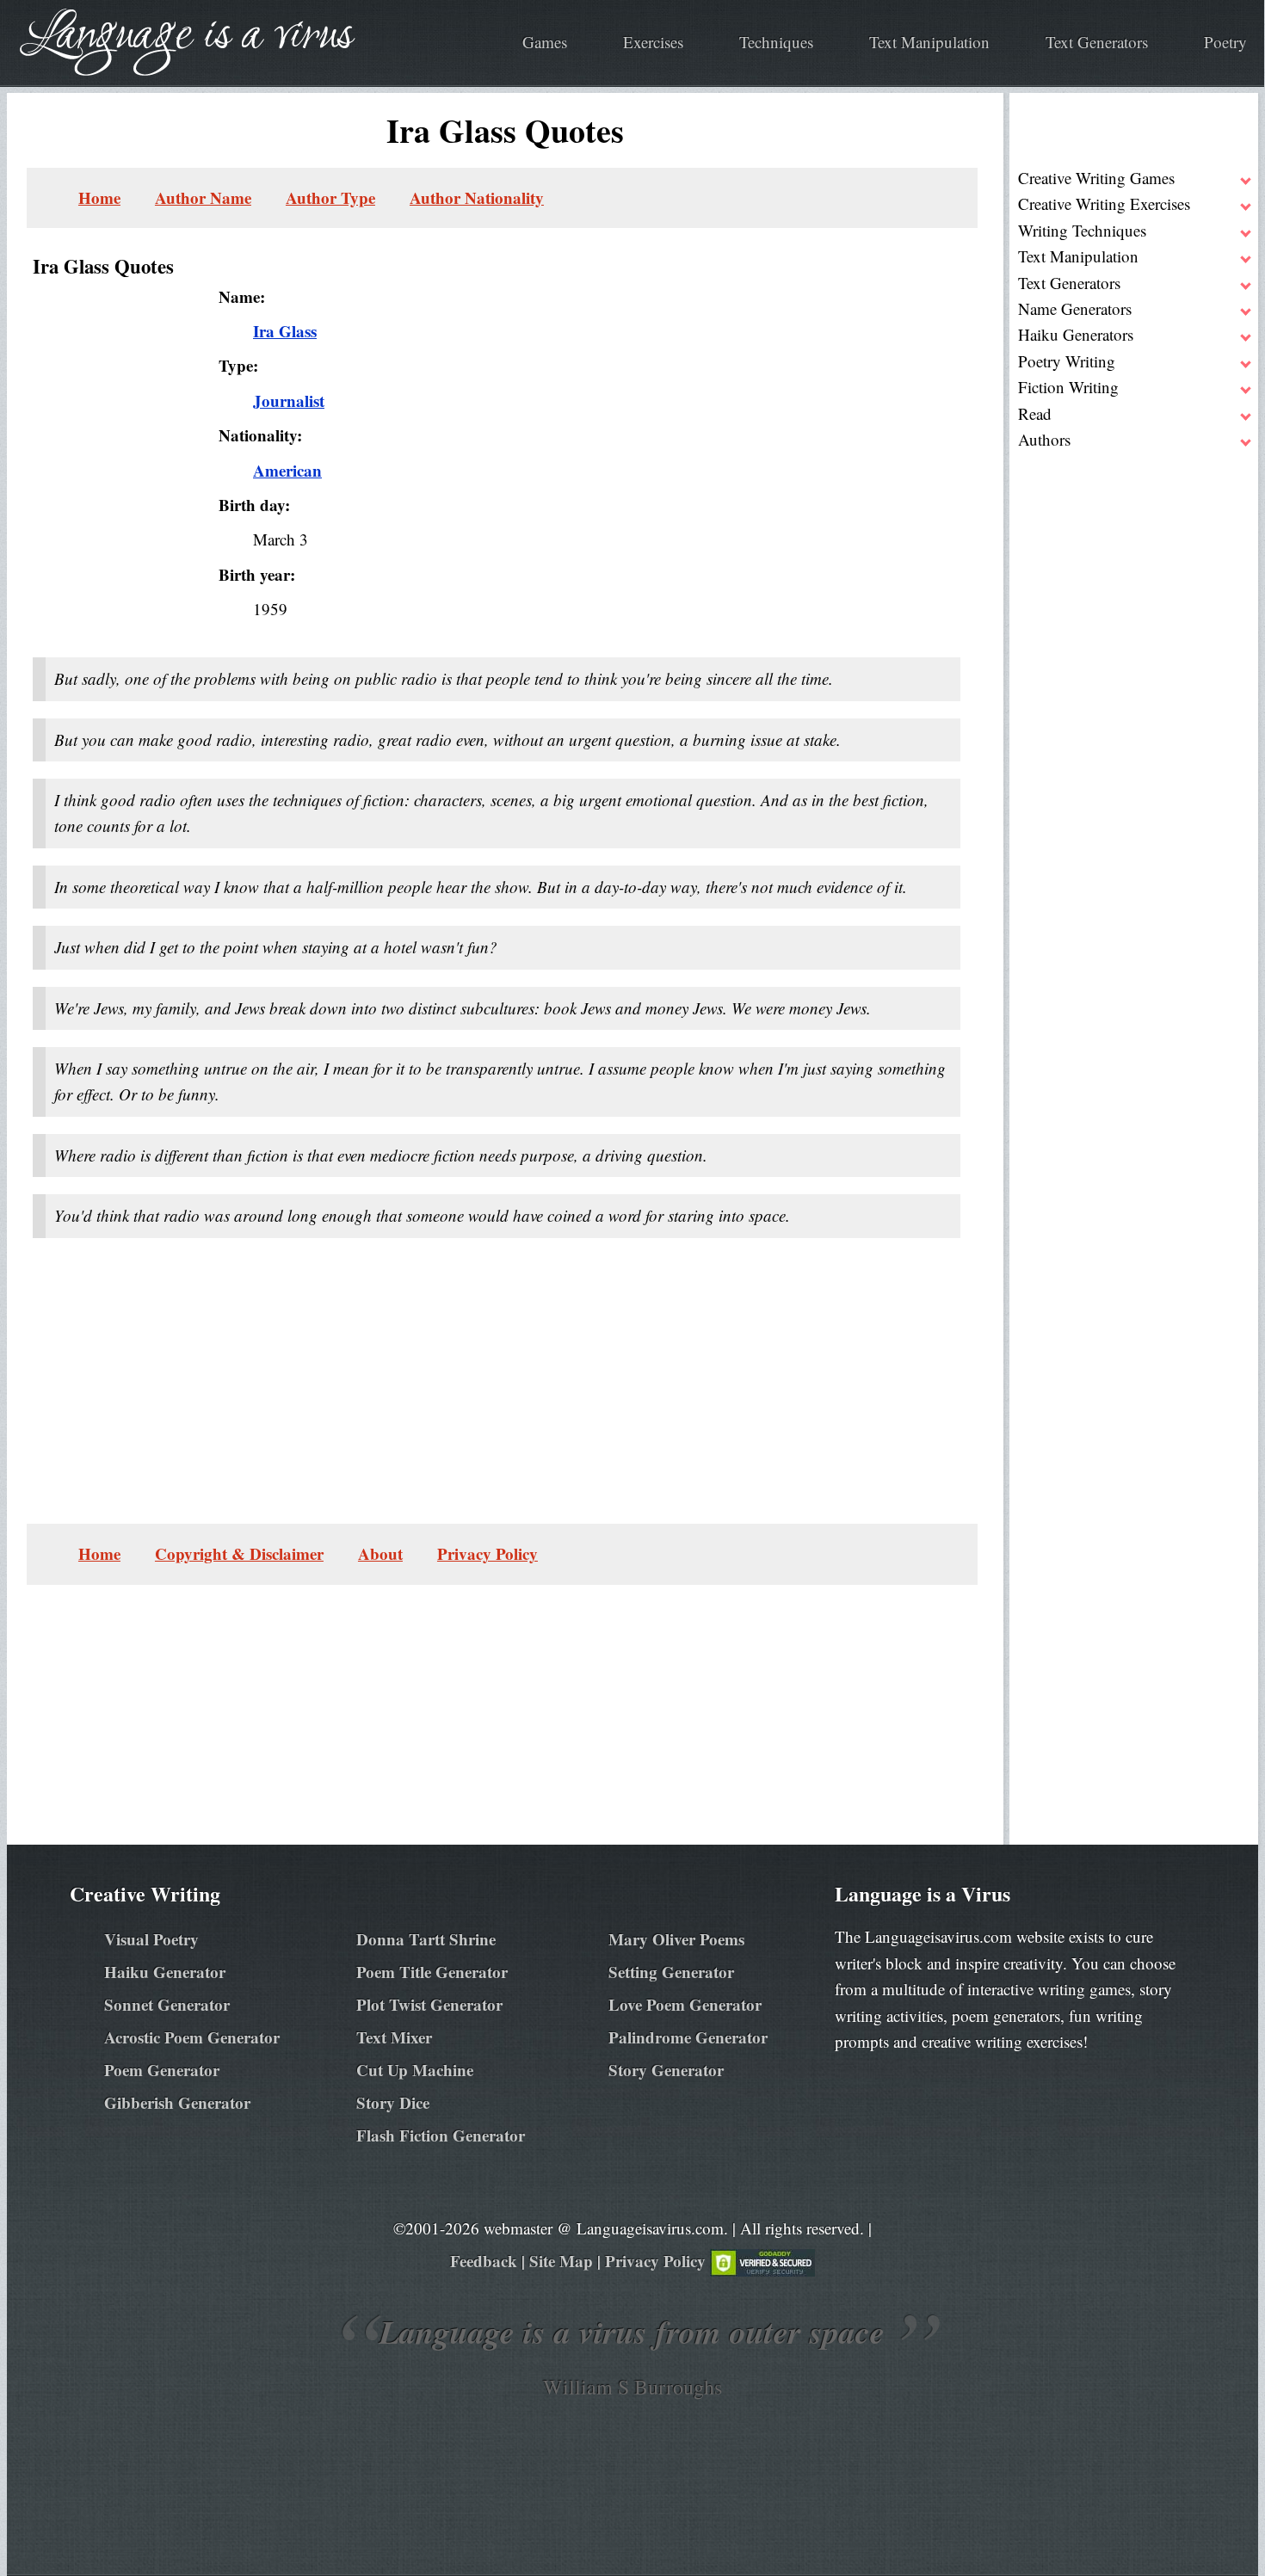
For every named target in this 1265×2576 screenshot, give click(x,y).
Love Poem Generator (685, 2004)
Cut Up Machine (415, 2070)
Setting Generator (671, 1972)
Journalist (289, 401)
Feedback (484, 2261)
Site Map (561, 2261)
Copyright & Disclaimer (239, 1553)
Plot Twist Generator (429, 2004)
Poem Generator (162, 2070)
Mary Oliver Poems (676, 1939)
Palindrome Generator (688, 2037)
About (380, 1553)
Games (545, 42)
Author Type (330, 197)
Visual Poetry (151, 1939)
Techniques (776, 42)
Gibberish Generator (177, 2102)
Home (99, 197)
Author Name (203, 197)
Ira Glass (285, 331)
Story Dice (393, 2102)
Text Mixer (394, 2037)
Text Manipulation (929, 42)
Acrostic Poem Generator (192, 2037)
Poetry (1225, 42)
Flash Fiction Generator (441, 2135)
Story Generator (666, 2070)
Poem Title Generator (432, 1972)
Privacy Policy (487, 1553)
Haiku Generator (165, 1972)
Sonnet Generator (167, 2004)
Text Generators (1097, 42)
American (287, 470)
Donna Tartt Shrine (426, 1939)
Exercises (653, 42)
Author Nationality (477, 197)
